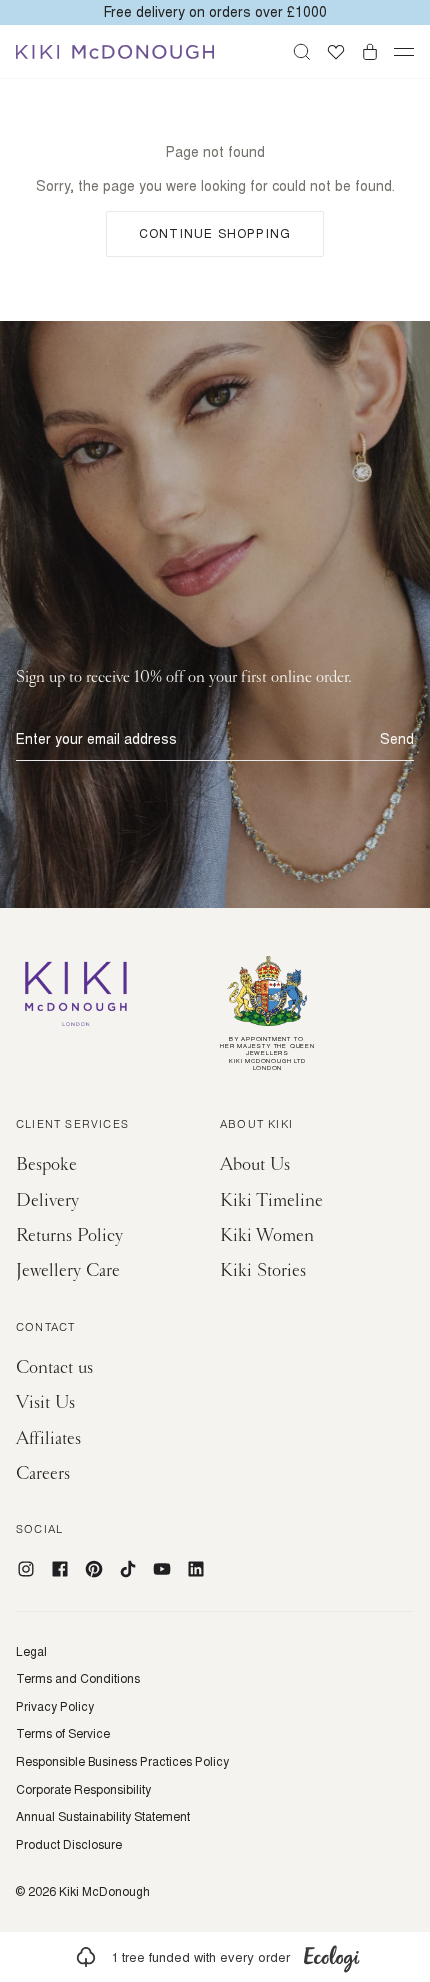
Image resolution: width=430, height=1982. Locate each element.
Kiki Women (267, 1235)
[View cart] (370, 52)
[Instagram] (26, 1569)
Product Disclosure (69, 1845)
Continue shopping (215, 233)
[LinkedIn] (196, 1569)
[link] (215, 1957)
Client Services (72, 1126)
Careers (43, 1473)
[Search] (302, 52)
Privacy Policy (55, 1707)
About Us (255, 1164)
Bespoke (46, 1164)
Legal (31, 1652)
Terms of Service (63, 1734)
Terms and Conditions (78, 1679)
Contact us (54, 1367)
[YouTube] (162, 1569)
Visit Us (45, 1402)
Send (397, 739)
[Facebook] (60, 1569)
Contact (45, 1329)
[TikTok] (128, 1569)
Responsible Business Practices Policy (122, 1762)
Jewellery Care (68, 1270)
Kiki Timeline (271, 1200)
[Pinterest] (94, 1569)
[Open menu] (404, 52)
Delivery (47, 1200)
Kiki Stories (263, 1270)
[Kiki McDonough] (115, 52)
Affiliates (48, 1438)
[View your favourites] (336, 52)
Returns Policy (69, 1235)
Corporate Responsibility (83, 1790)
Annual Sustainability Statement (103, 1817)
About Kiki (256, 1126)
